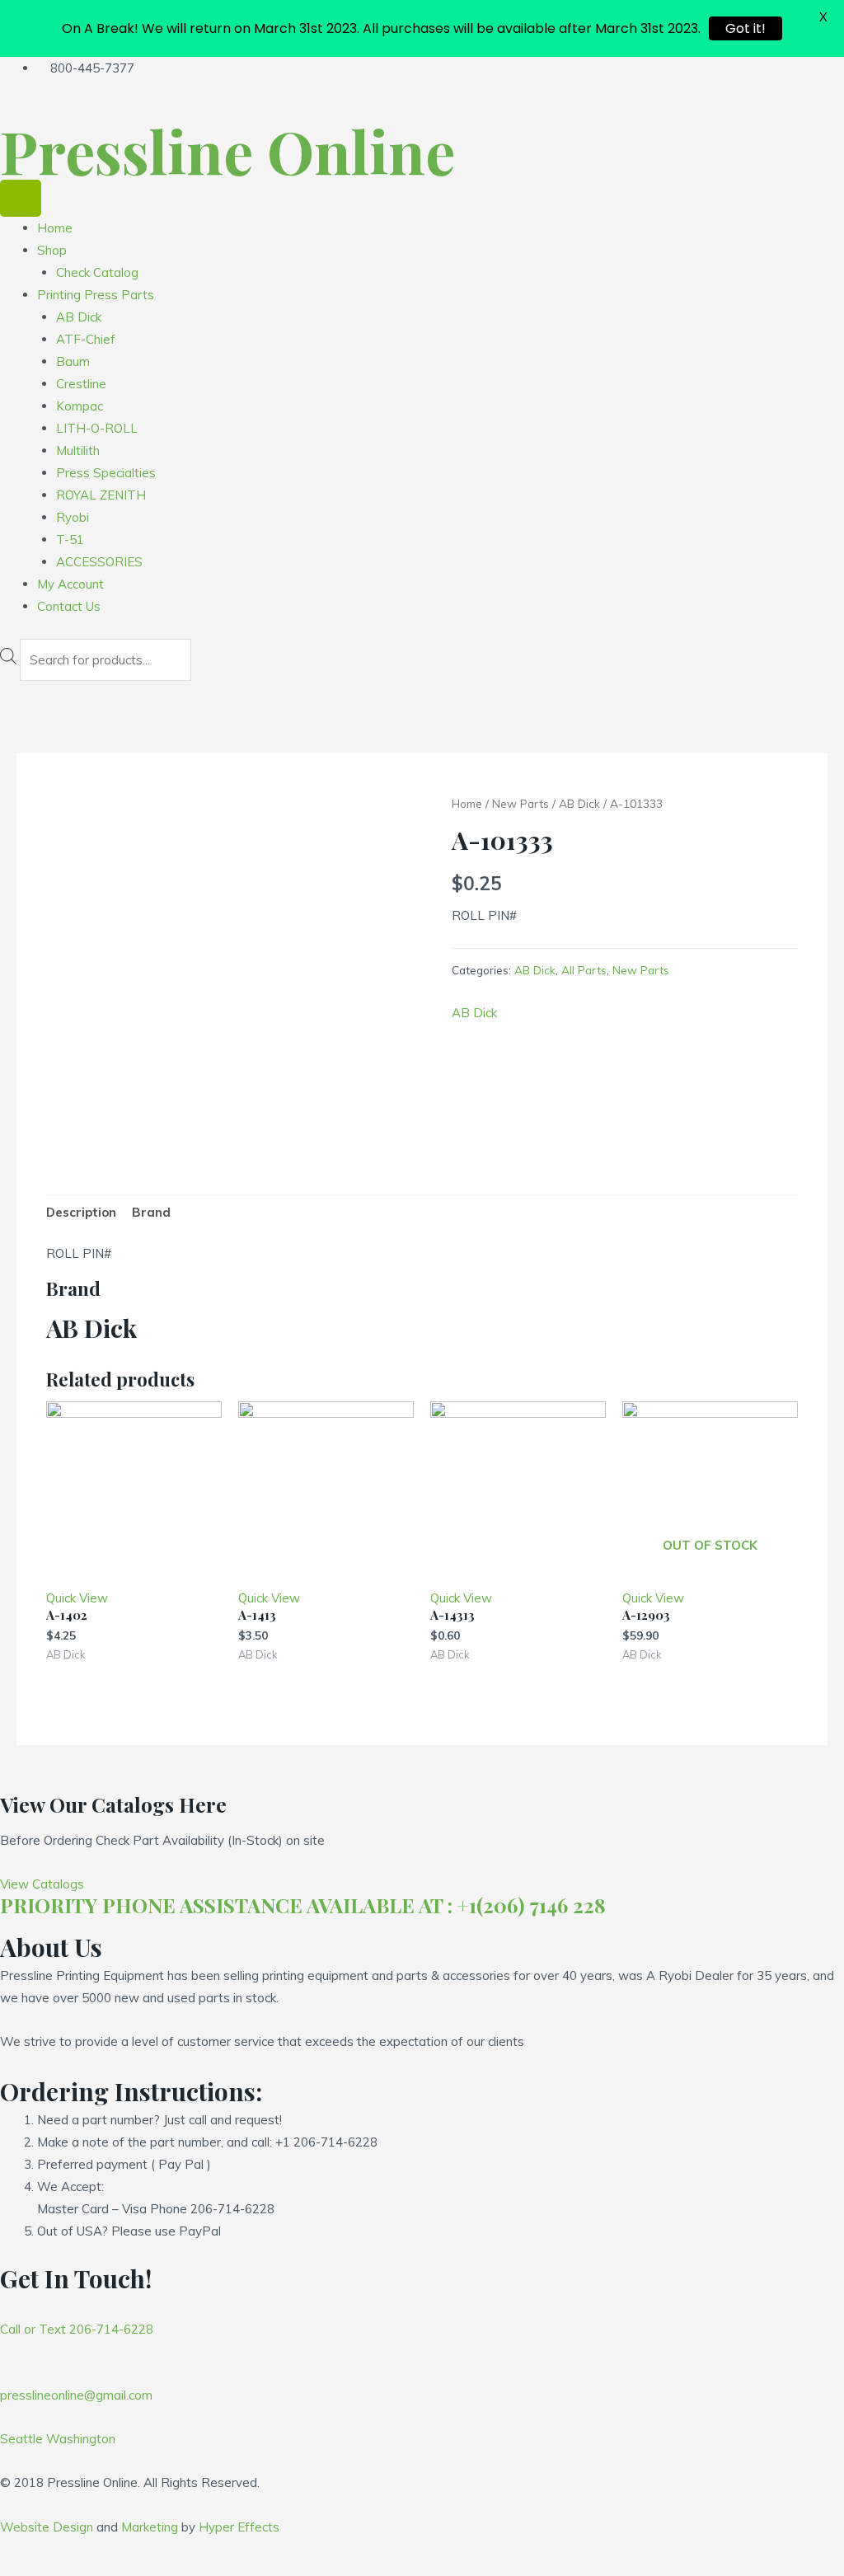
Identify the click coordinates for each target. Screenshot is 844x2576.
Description (81, 1212)
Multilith (78, 450)
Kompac (80, 406)
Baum (73, 361)
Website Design (47, 2527)
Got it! (746, 28)
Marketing (150, 2527)
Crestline (81, 384)
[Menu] (21, 198)
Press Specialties (106, 473)
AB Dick (79, 317)
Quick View (77, 1598)
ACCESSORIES (99, 562)
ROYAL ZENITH (101, 495)
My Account (70, 584)
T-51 (70, 540)
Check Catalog (97, 272)
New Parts (520, 803)
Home (55, 228)
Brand (151, 1212)
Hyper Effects (239, 2527)
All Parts (584, 970)
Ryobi (73, 517)
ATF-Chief (86, 339)
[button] (42, 1884)
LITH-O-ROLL (97, 428)
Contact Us (69, 606)
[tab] (81, 1213)
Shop (52, 250)
